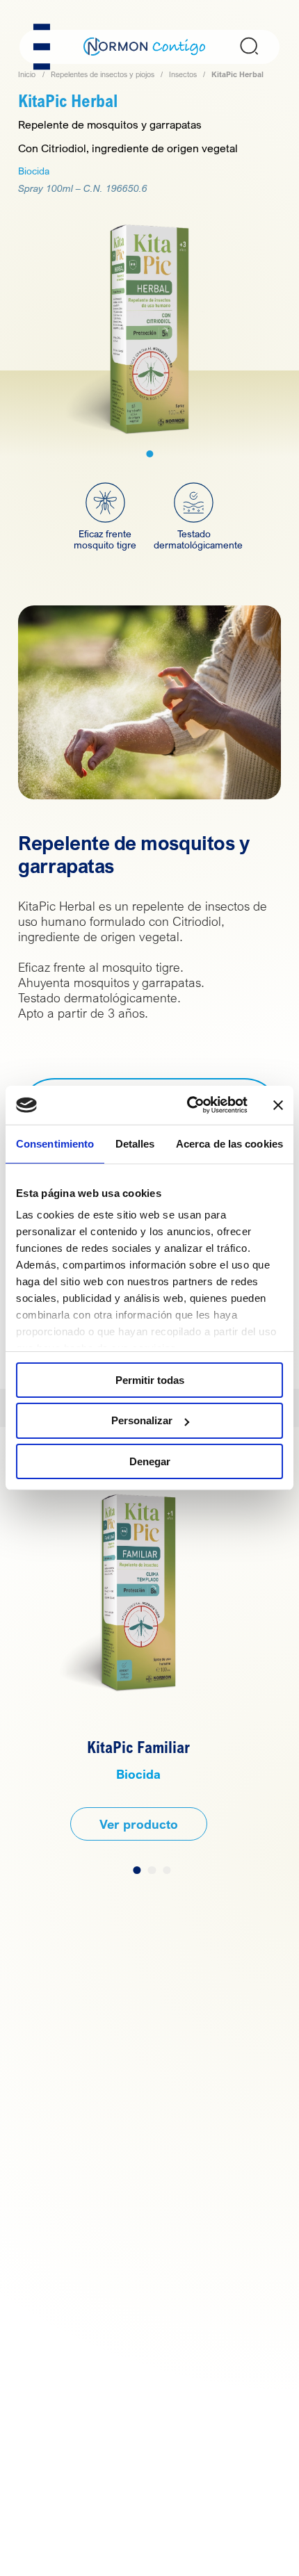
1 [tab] (149, 454)
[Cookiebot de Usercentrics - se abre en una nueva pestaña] (188, 1105)
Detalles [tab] (135, 1143)
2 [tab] (152, 1870)
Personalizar (142, 1420)
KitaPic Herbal (237, 74)
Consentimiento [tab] (55, 1143)
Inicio (27, 74)
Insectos (183, 74)
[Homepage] (145, 46)
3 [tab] (167, 1870)
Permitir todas (150, 1379)
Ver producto (139, 1824)
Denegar (150, 1461)
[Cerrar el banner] (278, 1105)
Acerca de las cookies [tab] (229, 1143)
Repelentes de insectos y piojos (103, 74)
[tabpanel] (149, 325)
